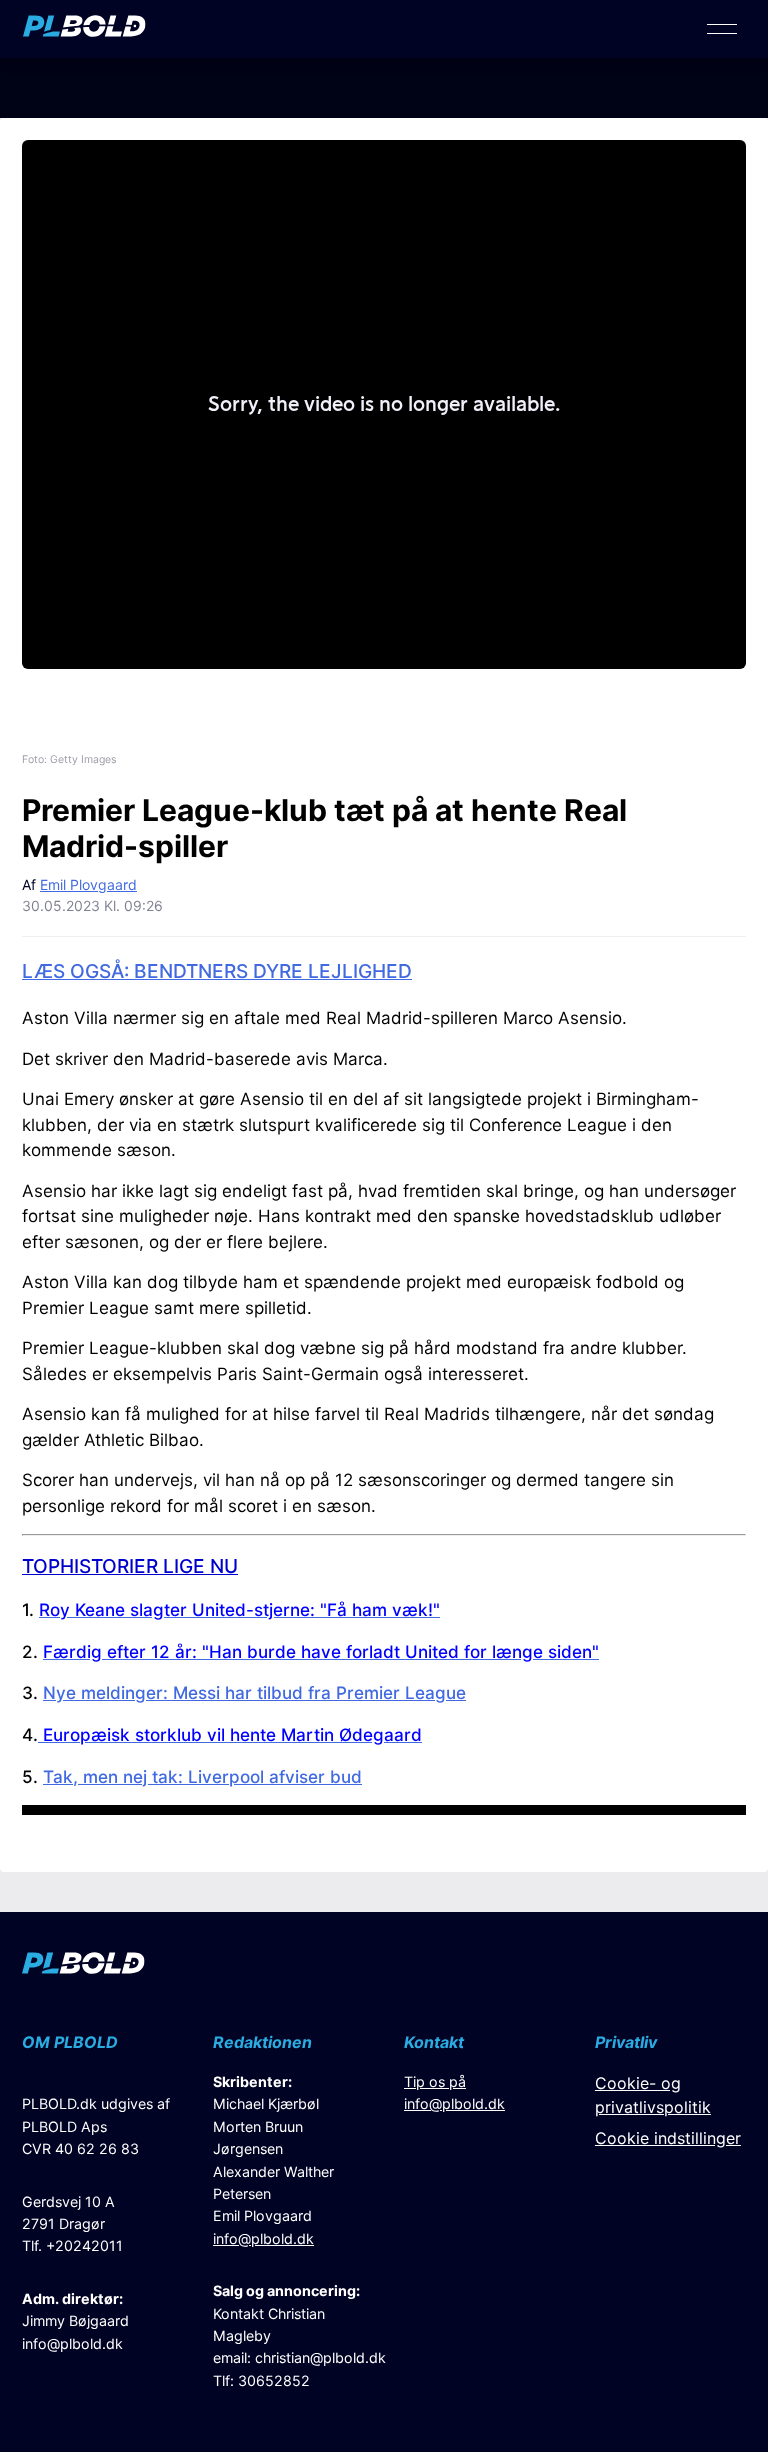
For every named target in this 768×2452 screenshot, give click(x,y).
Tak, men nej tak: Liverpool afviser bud (202, 1776)
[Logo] (84, 31)
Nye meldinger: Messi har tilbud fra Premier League (254, 1692)
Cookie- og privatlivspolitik (653, 2095)
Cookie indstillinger (668, 2138)
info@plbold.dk (72, 2343)
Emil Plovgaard (88, 884)
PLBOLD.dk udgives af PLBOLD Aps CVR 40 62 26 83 (96, 2126)
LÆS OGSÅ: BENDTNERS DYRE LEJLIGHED (217, 971)
